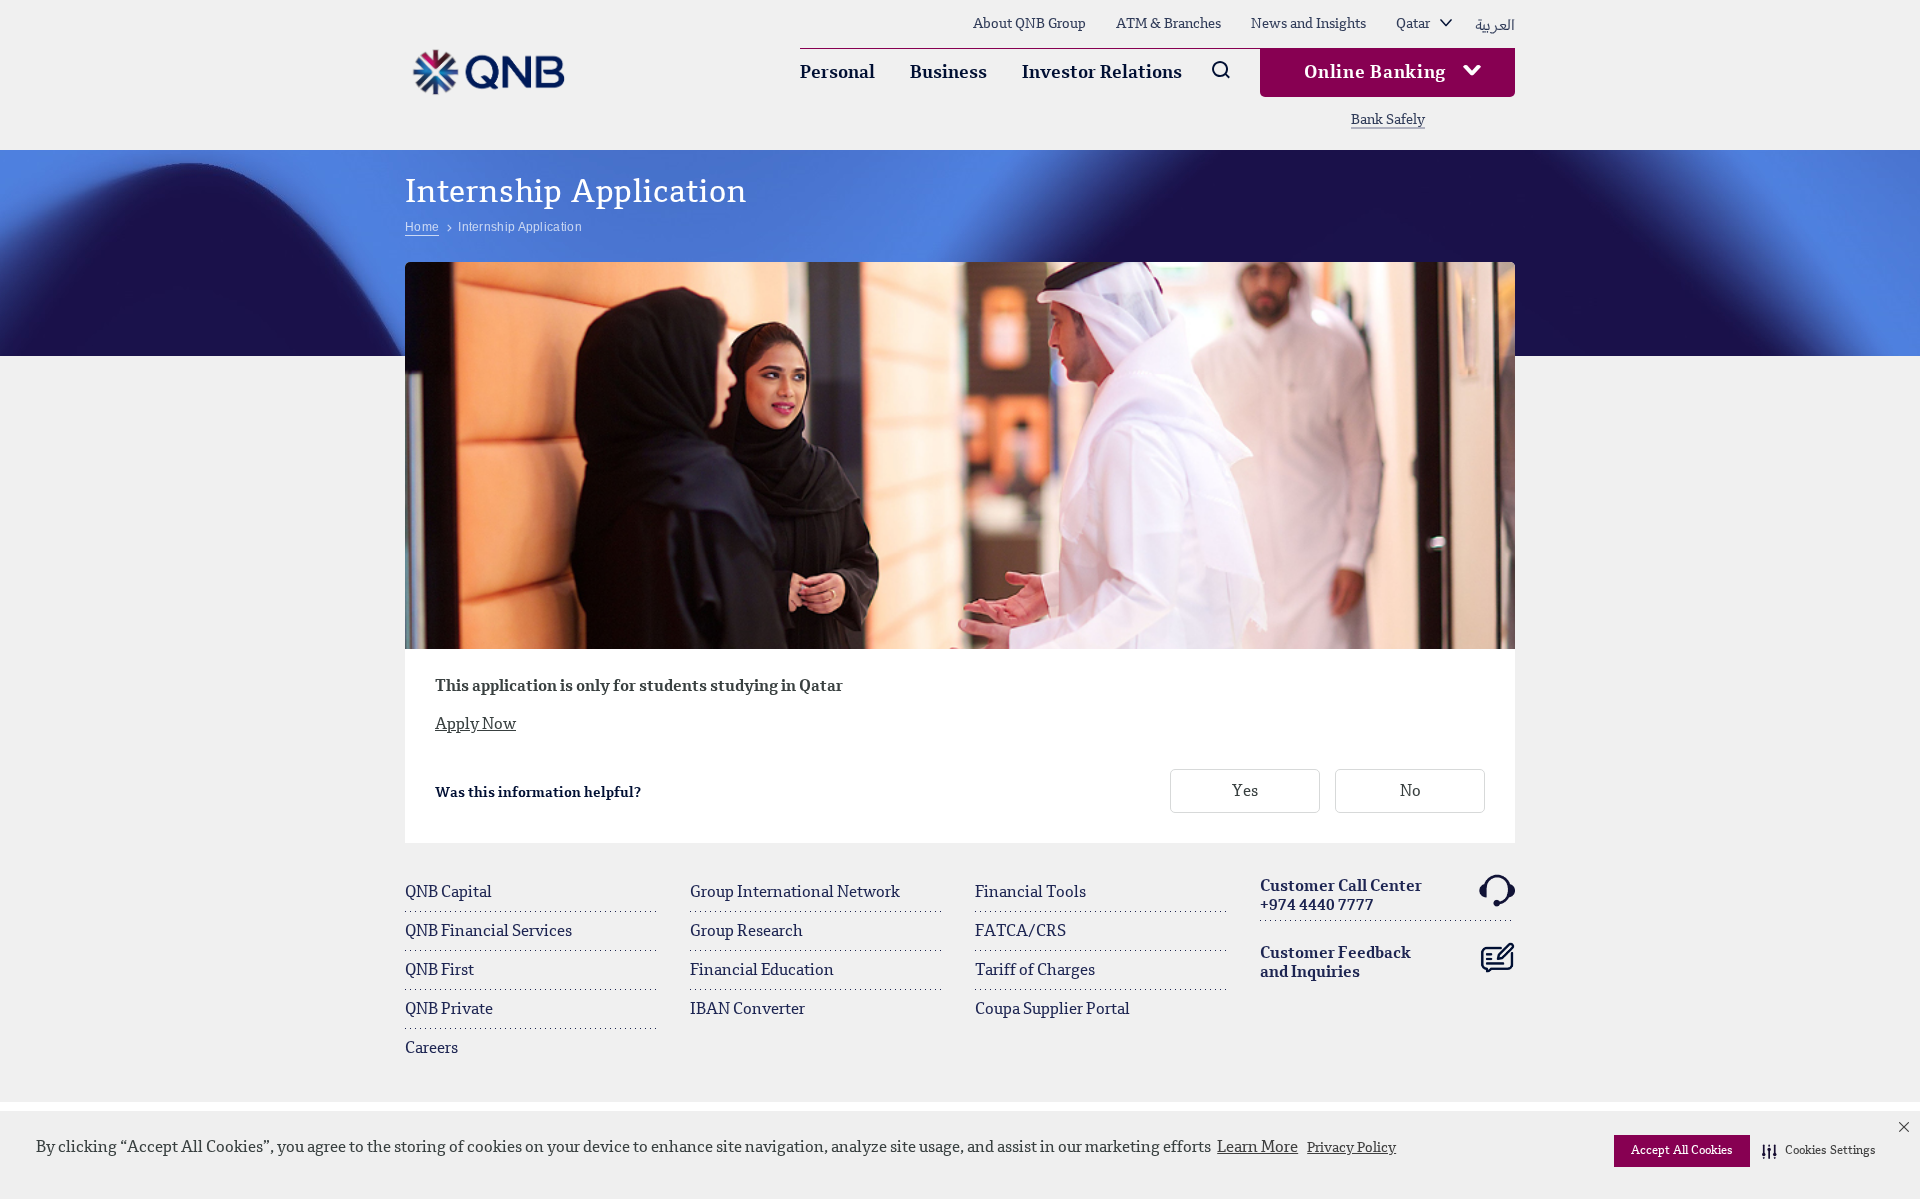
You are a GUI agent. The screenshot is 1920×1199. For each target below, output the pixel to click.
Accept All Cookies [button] (1682, 1151)
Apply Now (475, 725)
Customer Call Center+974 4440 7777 (1341, 896)
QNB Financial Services (488, 932)
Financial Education (762, 971)
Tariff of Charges (1035, 971)
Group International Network (795, 893)
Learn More (1257, 1148)
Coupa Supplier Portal (1052, 1010)
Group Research (746, 932)
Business (948, 73)
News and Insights (1308, 24)
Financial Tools (1030, 893)
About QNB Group (1029, 24)
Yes (1245, 792)
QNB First (439, 971)
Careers (431, 1049)
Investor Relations (1102, 73)
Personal (837, 73)
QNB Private (449, 1010)
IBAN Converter (747, 1010)
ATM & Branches (1168, 24)
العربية (1495, 24)
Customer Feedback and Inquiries (1335, 963)
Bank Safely (1388, 120)
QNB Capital (448, 893)
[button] (1819, 1151)
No (1410, 792)
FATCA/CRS (1020, 932)
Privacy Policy (1351, 1148)
